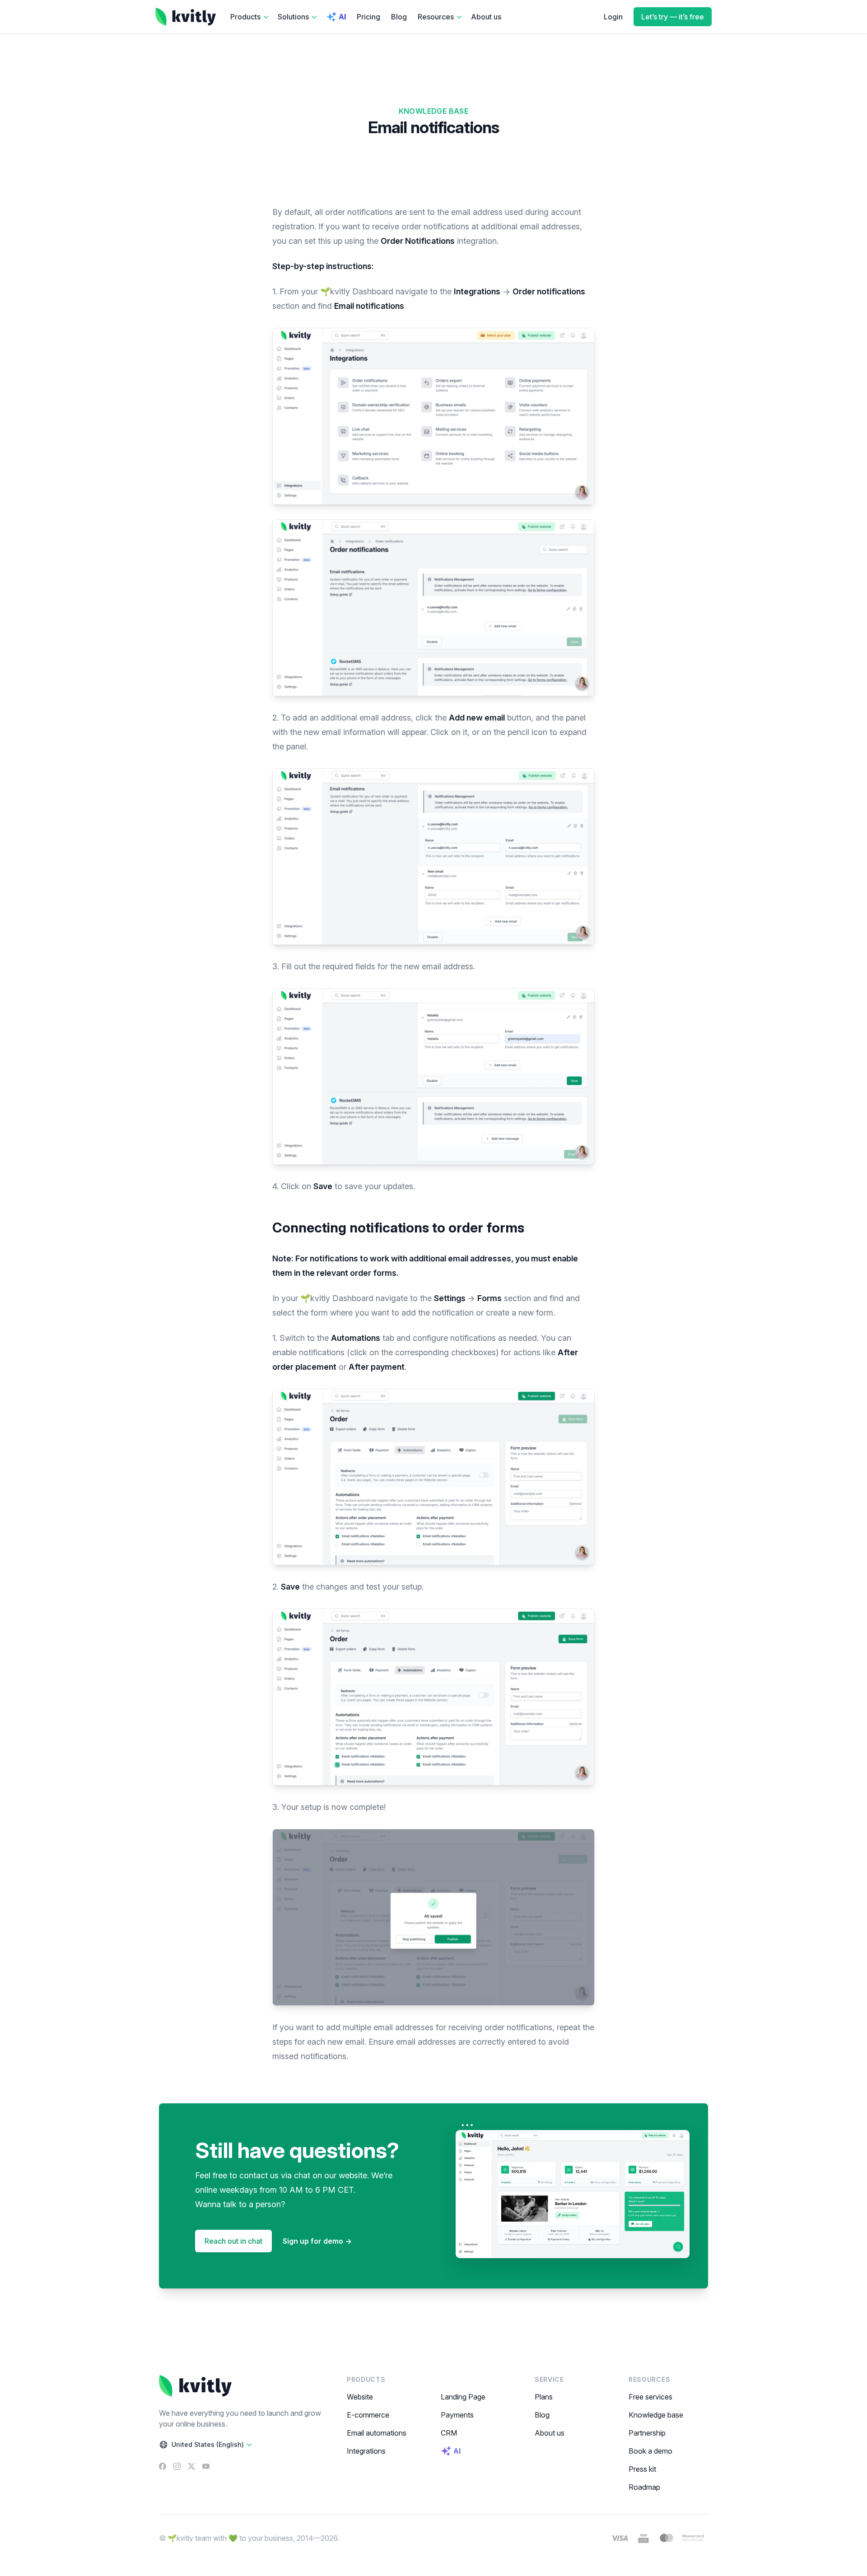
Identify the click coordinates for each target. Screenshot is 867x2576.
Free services (650, 2397)
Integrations (366, 2451)
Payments (457, 2415)
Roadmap (644, 2487)
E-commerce (368, 2415)
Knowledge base (656, 2415)
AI (342, 17)
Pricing (368, 17)
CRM (449, 2433)
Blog (399, 17)
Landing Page (463, 2397)
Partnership (647, 2433)
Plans (544, 2397)
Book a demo (650, 2451)
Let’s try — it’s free (673, 17)
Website (360, 2397)
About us (486, 17)
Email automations (377, 2433)
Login (613, 17)
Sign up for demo (317, 2241)
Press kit (642, 2469)
